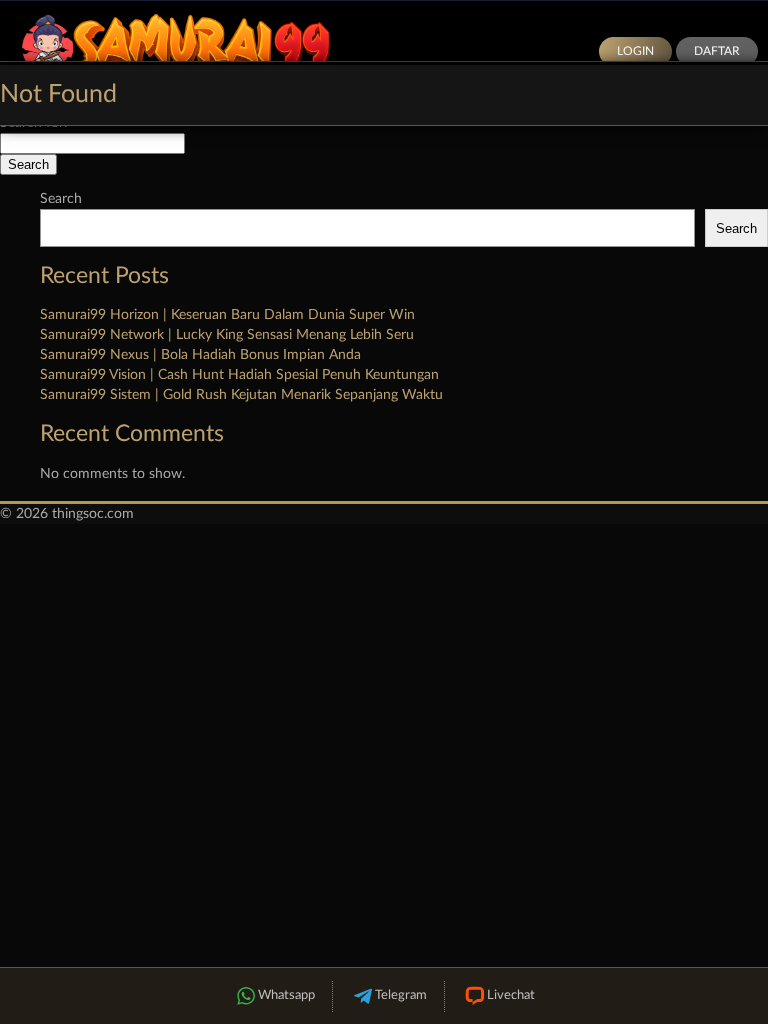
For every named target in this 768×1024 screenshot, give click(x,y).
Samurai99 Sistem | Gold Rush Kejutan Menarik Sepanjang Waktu (241, 395)
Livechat (511, 995)
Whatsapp (286, 995)
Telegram (401, 995)
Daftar (717, 51)
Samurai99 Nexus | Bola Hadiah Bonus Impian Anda (200, 355)
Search (61, 199)
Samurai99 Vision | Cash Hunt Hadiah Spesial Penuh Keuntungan (239, 375)
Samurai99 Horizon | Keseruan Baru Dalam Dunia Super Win (227, 315)
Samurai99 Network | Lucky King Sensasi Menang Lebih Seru (227, 335)
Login (635, 51)
